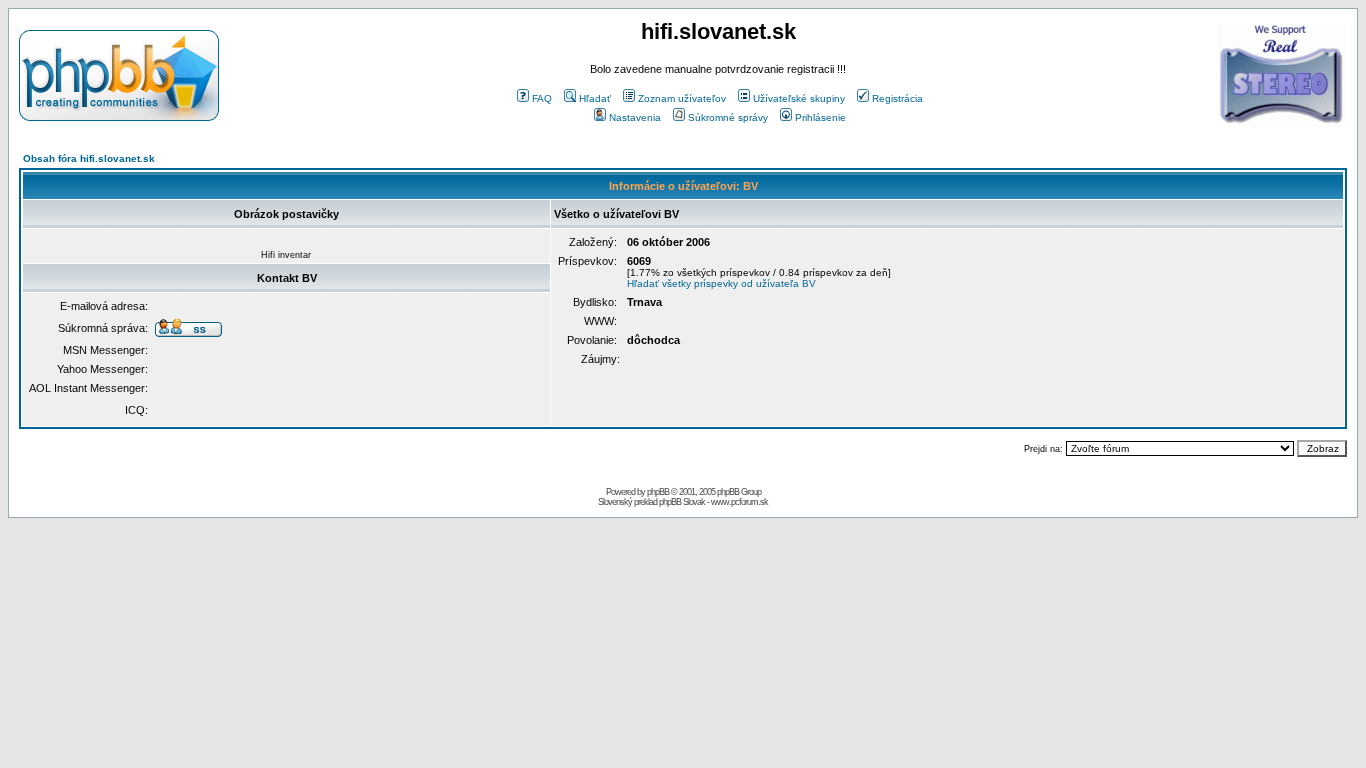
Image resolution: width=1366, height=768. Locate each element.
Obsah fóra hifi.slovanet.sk (89, 158)
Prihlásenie (820, 117)
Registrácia (897, 98)
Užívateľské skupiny (799, 98)
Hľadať (595, 98)
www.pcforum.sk (739, 502)
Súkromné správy (728, 117)
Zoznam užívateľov (682, 98)
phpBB (658, 492)
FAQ (542, 98)
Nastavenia (635, 117)
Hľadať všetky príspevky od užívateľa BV (721, 283)
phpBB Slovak (682, 502)
